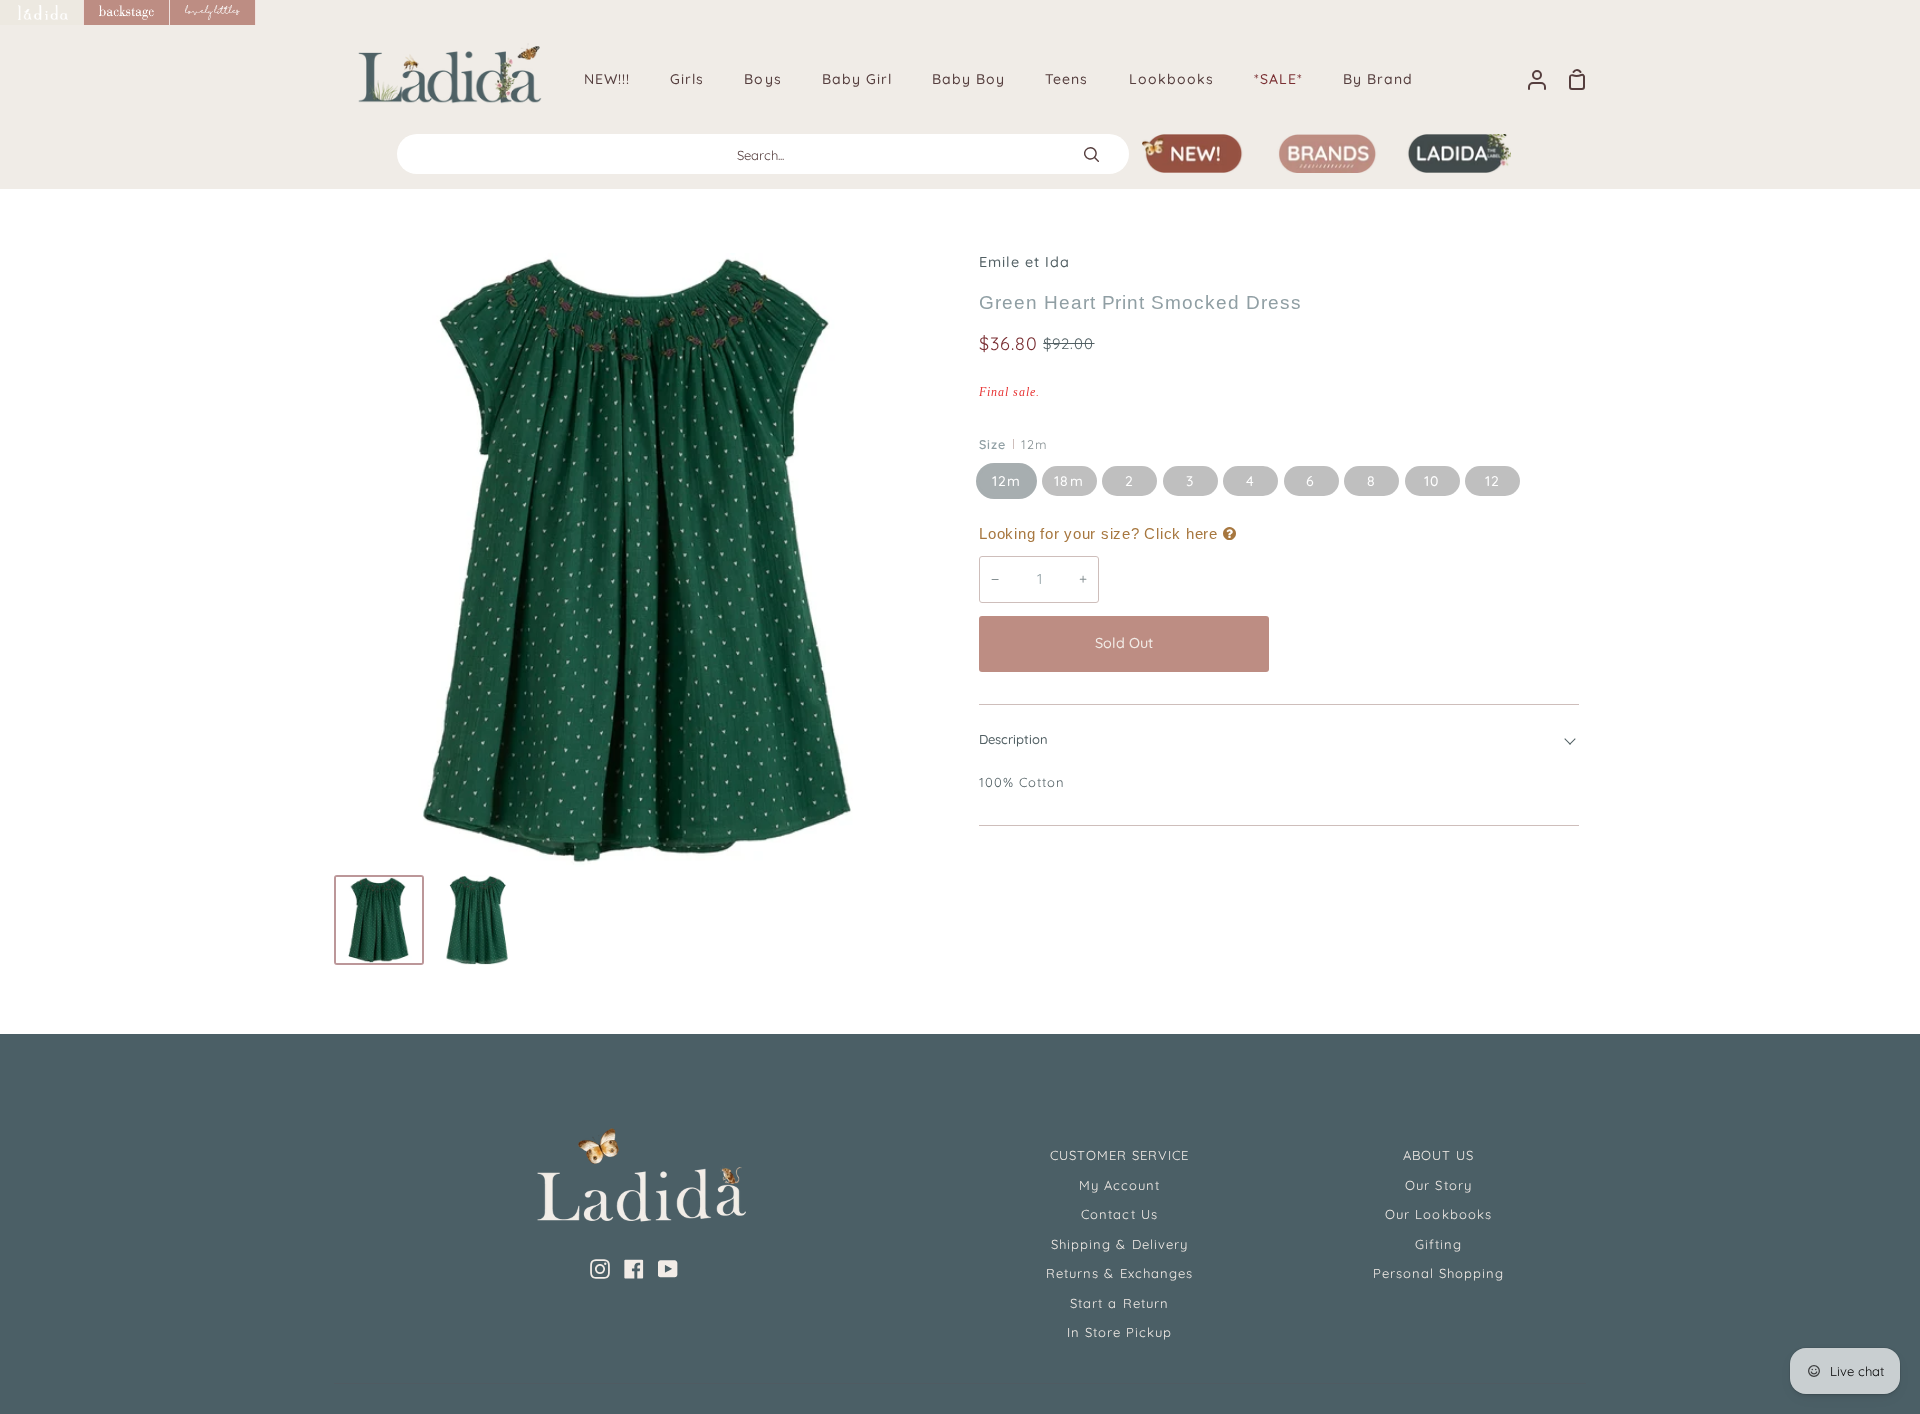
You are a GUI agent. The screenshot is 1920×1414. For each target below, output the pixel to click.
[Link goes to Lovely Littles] (213, 12)
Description (1013, 739)
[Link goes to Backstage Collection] (127, 12)
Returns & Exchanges (1119, 1273)
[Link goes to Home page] (42, 12)
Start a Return (1119, 1303)
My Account (1119, 1185)
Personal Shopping (1439, 1273)
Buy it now (1429, 643)
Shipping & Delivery (1119, 1244)
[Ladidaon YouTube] (668, 1269)
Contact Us (1119, 1214)
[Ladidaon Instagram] (600, 1269)
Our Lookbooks (1438, 1214)
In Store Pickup (1120, 1332)
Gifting (1438, 1244)
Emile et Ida (1024, 262)
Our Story (1438, 1185)
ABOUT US (1438, 1155)
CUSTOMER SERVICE (1120, 1155)
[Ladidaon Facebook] (634, 1269)
